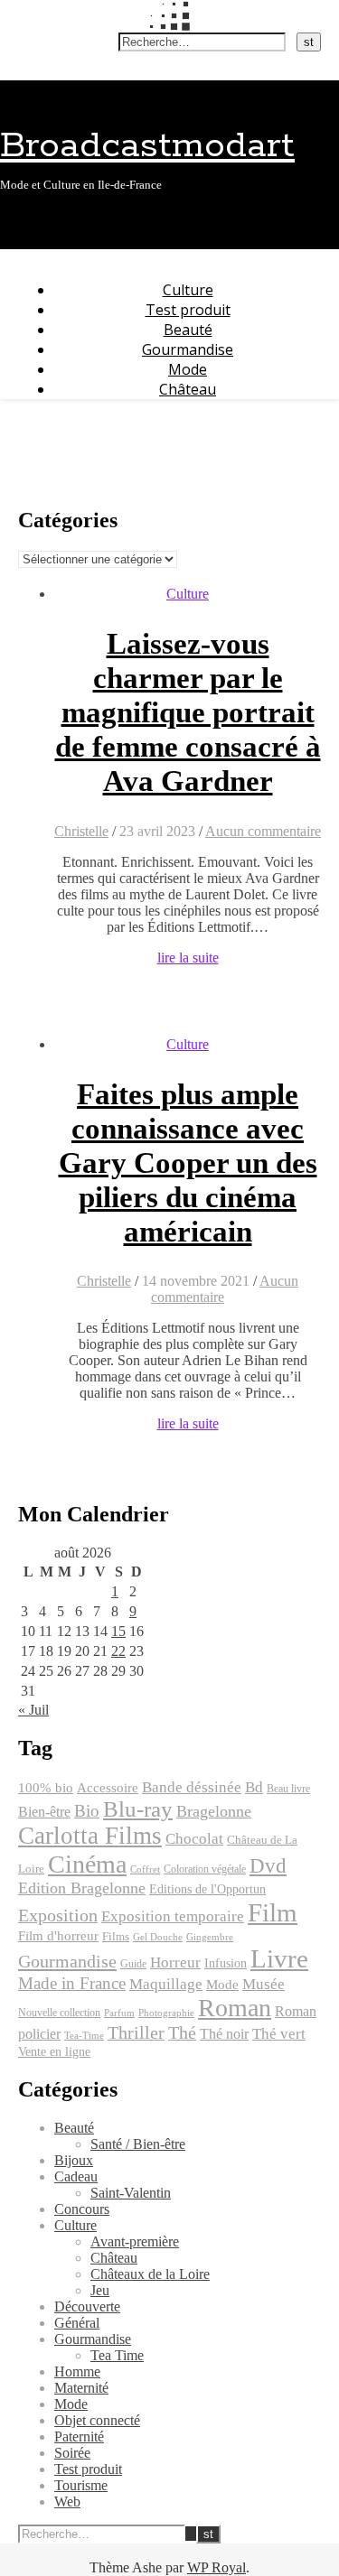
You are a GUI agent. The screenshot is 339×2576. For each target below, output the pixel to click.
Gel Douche (158, 1937)
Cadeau (76, 2176)
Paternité (79, 2437)
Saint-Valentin (131, 2193)
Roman (235, 2008)
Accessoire (108, 1788)
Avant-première (135, 2241)
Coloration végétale (205, 1869)
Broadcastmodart (147, 146)
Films (116, 1937)
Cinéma (87, 1864)
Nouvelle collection (59, 2013)
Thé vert (279, 2034)
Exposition (58, 1916)
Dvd (268, 1865)
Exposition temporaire (173, 1916)
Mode (188, 369)
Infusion (226, 1963)
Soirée (72, 2453)
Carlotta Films (90, 1836)
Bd (254, 1787)
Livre (279, 1958)
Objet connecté (97, 2420)
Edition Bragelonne (82, 1888)
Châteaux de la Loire (150, 2274)
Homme (77, 2371)
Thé (182, 2032)
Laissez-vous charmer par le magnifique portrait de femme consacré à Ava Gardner (188, 712)
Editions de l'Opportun (207, 1889)
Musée (264, 1984)
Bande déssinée (192, 1787)
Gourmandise (188, 349)
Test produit (188, 310)
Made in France (72, 1983)
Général (77, 2323)
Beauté (188, 330)
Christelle (81, 831)
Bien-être (44, 1812)
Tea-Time (84, 2036)
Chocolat (194, 1839)
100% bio (46, 1788)
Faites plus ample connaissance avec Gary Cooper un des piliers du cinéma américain (188, 1163)
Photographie (166, 2013)
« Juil (33, 1710)
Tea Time (117, 2355)
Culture (188, 290)
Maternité (81, 2388)
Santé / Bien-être (138, 2144)
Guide (133, 1964)
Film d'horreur (58, 1936)
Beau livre (288, 1789)
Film (273, 1912)
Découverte (87, 2306)
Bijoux (74, 2160)
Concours (82, 2209)
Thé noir (224, 2034)
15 (118, 1631)
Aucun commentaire (263, 831)
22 (118, 1651)
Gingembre (210, 1937)
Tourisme (81, 2485)
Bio (87, 1811)
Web (67, 2502)
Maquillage (166, 1984)
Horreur (175, 1962)
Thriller (136, 2033)
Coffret (145, 1869)
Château (188, 389)
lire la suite (188, 958)
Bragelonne (214, 1811)
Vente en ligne (54, 2051)
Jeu (100, 2290)
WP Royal (217, 2567)
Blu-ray (138, 1809)
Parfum (119, 2013)
